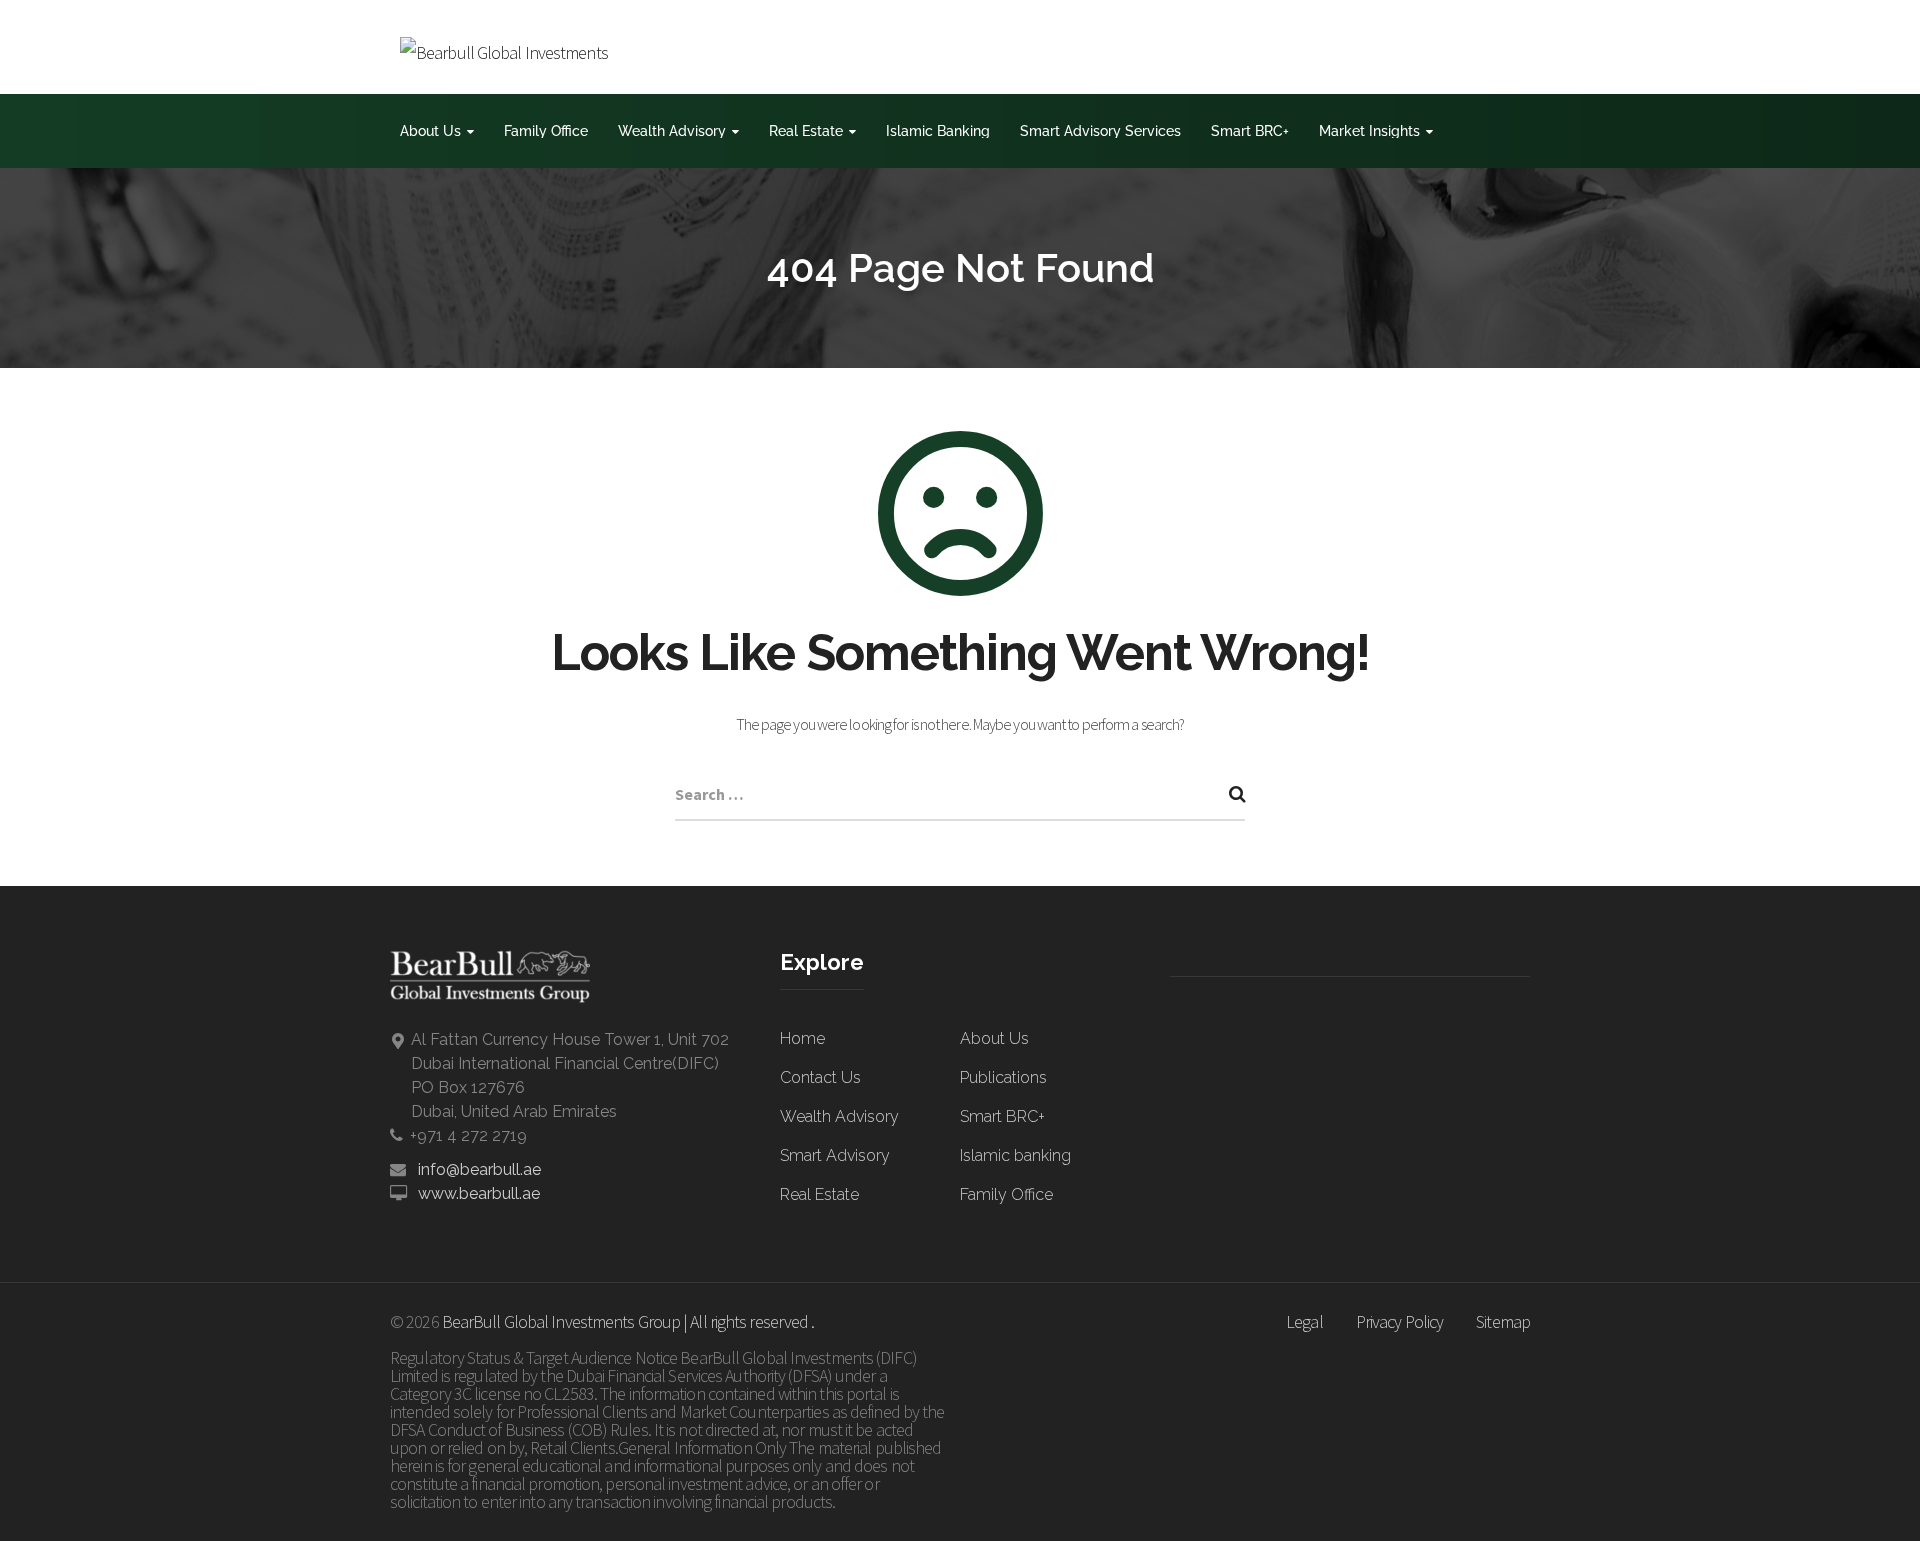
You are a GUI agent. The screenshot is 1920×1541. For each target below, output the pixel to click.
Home (802, 1038)
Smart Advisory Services (1100, 131)
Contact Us (820, 1077)
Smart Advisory (835, 1155)
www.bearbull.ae (479, 1193)
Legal (1304, 1321)
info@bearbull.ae (479, 1169)
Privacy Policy (1399, 1321)
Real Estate (806, 131)
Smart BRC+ (1250, 131)
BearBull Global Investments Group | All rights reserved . (628, 1321)
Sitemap (1503, 1321)
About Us (430, 131)
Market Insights (1369, 131)
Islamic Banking (938, 131)
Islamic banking (1015, 1155)
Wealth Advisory (672, 131)
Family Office (546, 131)
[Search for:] (960, 795)
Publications (1003, 1077)
